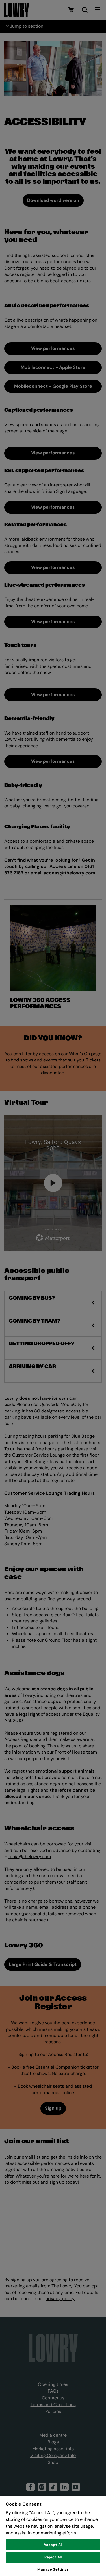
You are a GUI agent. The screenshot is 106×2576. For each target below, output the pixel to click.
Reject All (53, 2557)
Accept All (53, 2545)
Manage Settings (53, 2569)
